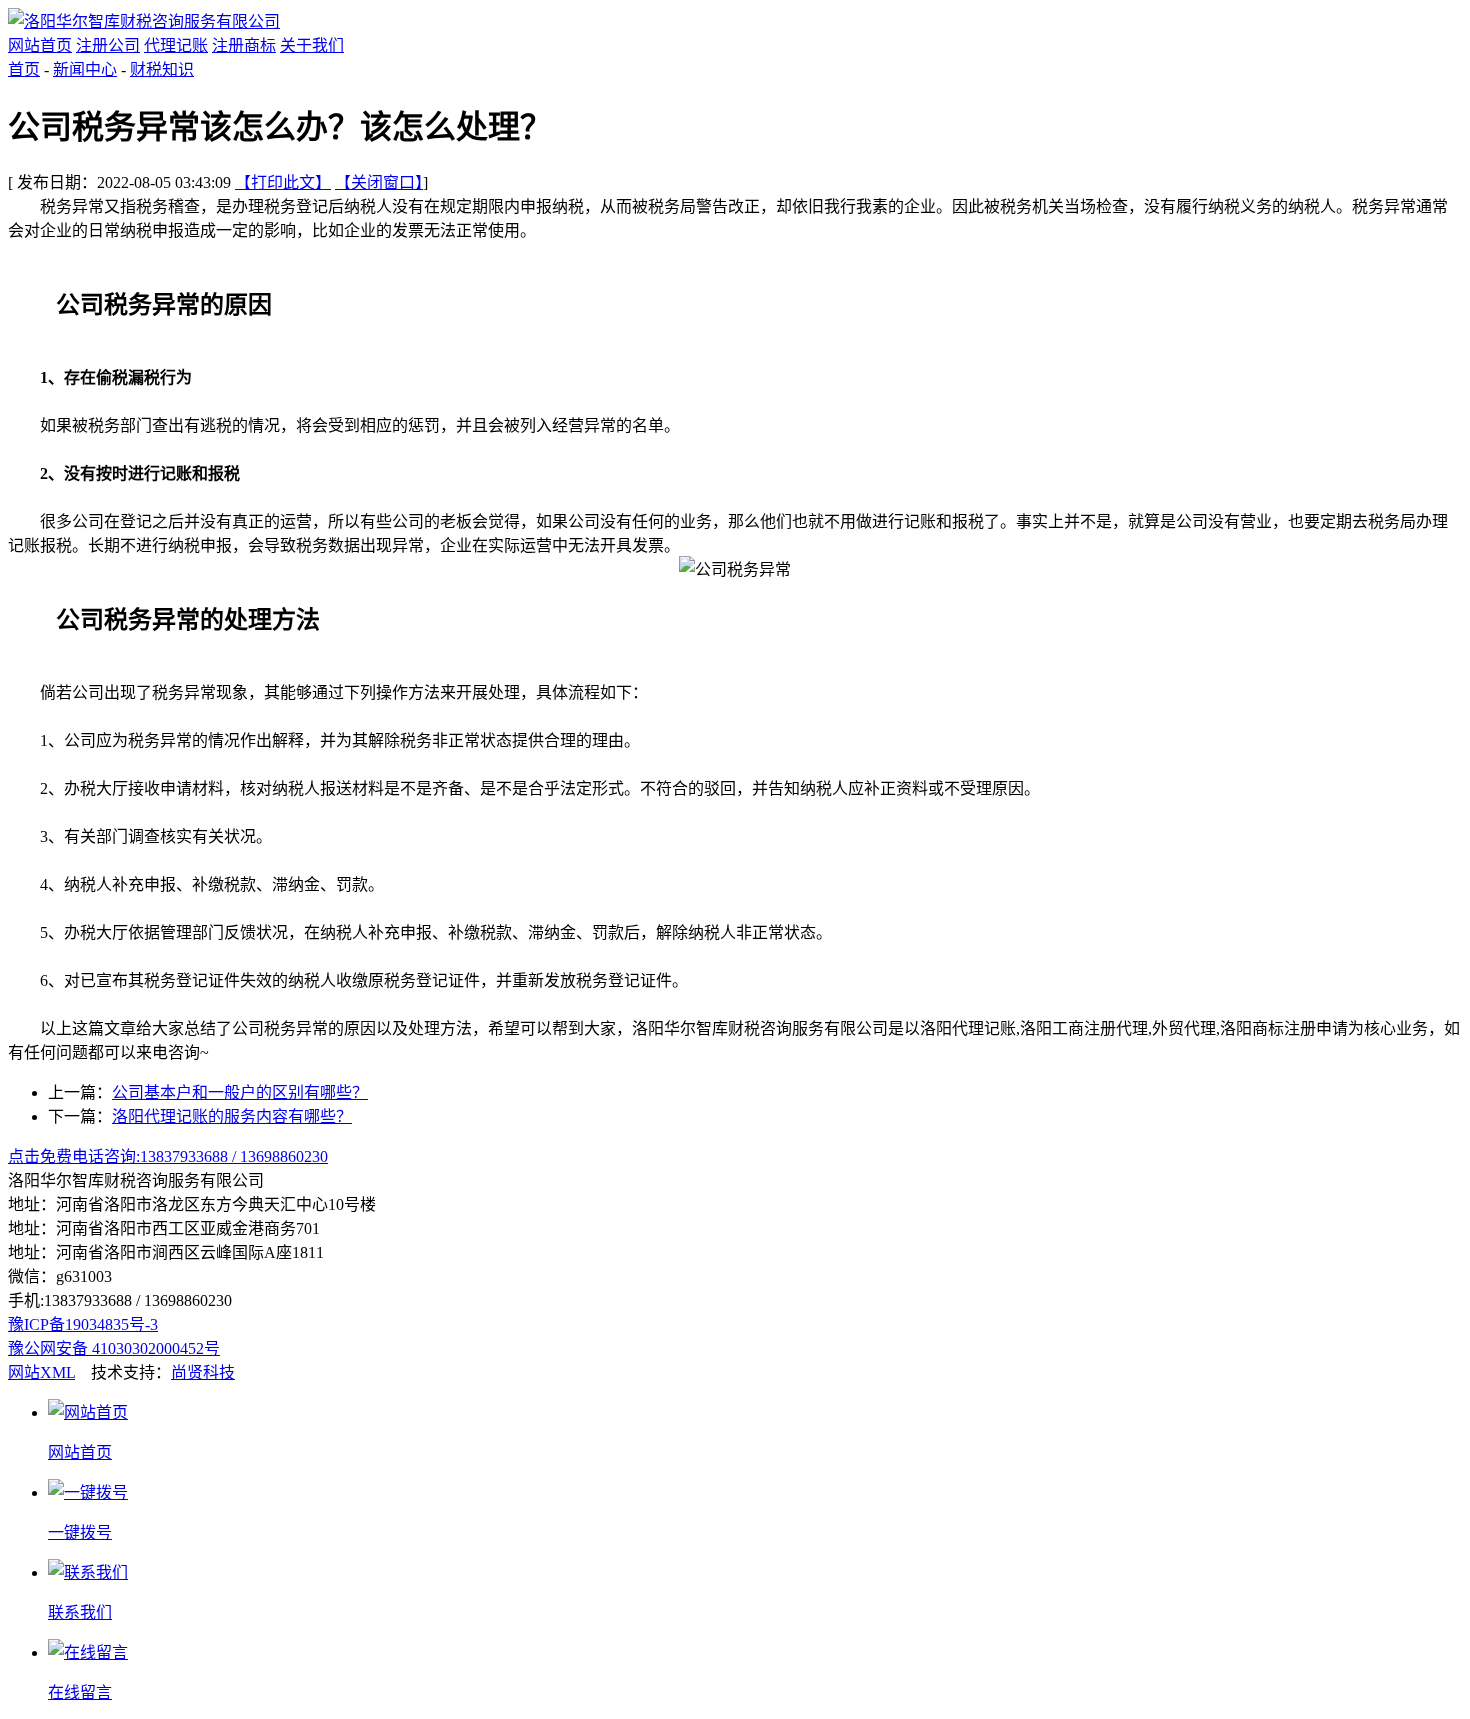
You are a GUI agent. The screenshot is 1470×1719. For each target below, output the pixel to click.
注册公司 (108, 45)
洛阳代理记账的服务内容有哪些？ (232, 1116)
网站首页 (40, 45)
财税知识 (162, 69)
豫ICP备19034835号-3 (83, 1324)
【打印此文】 (283, 182)
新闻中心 (85, 69)
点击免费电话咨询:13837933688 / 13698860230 (168, 1156)
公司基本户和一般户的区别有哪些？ (240, 1092)
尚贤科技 (203, 1372)
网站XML (41, 1372)
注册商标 (244, 45)
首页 (24, 69)
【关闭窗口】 (379, 182)
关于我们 (312, 45)
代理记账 (176, 45)
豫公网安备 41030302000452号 (114, 1348)
